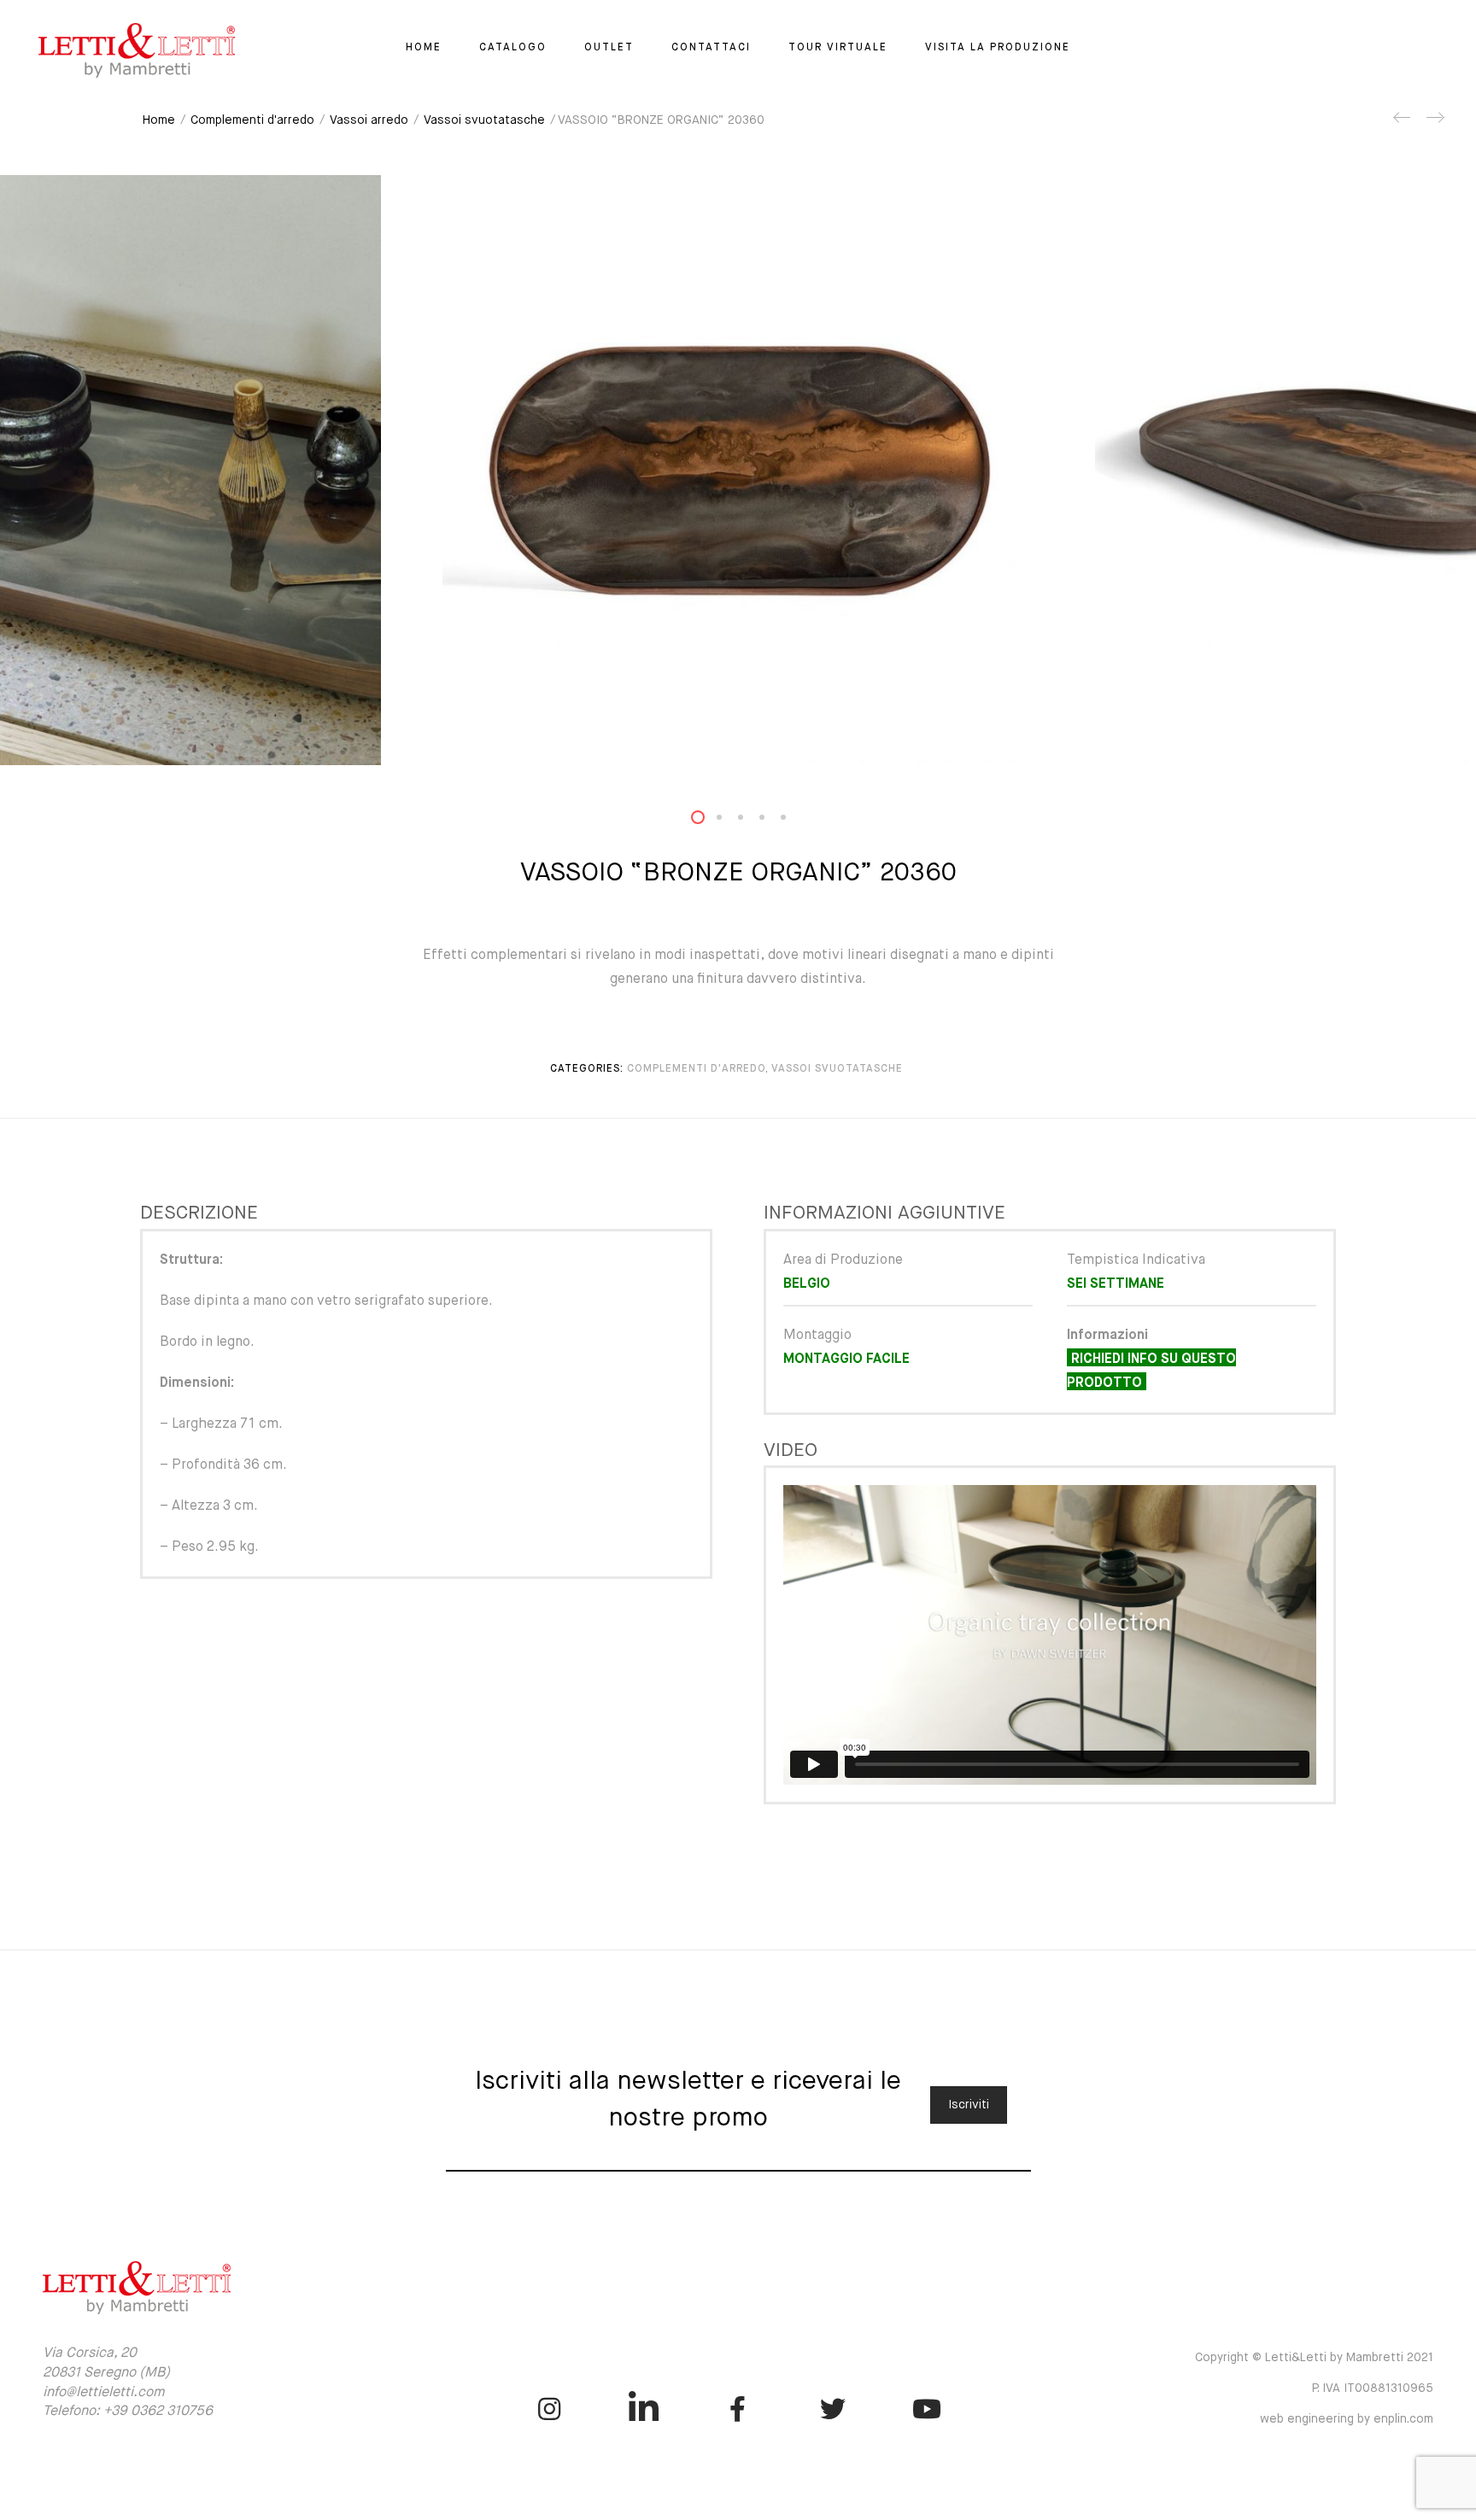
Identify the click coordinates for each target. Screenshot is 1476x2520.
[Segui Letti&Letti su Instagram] (549, 2409)
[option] (738, 470)
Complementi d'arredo (252, 120)
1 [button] (708, 821)
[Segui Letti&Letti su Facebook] (738, 2409)
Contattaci (711, 48)
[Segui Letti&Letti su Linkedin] (643, 2409)
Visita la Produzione (998, 48)
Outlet (609, 48)
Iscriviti (969, 2105)
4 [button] (772, 821)
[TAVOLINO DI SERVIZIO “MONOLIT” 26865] (1403, 124)
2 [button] (729, 821)
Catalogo (513, 48)
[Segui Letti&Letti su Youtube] (927, 2409)
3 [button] (751, 821)
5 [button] (794, 821)
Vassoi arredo (369, 120)
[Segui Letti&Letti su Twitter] (833, 2409)
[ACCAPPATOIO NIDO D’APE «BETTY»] (1434, 124)
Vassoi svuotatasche (484, 120)
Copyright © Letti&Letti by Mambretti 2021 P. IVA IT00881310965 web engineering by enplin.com (1314, 2388)
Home (424, 48)
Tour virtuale (838, 48)
